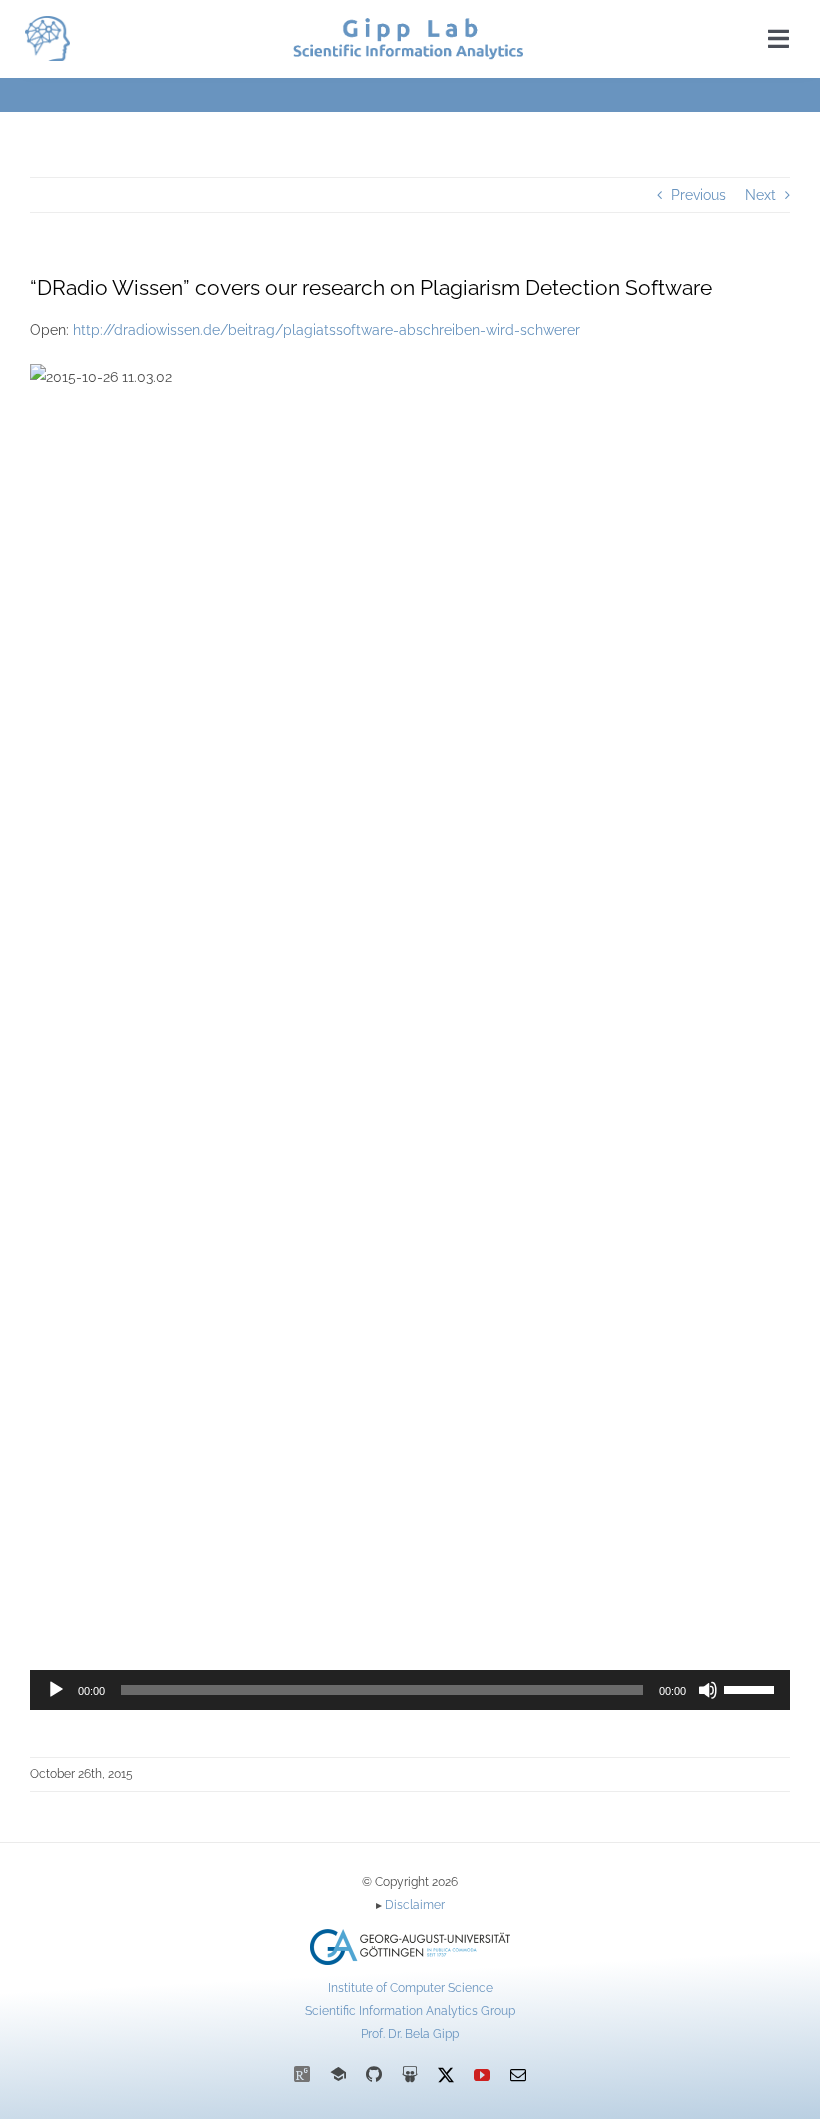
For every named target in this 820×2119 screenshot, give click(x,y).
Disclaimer (415, 1905)
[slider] (752, 1688)
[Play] (56, 1690)
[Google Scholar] (338, 2074)
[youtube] (482, 2075)
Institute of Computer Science (410, 1988)
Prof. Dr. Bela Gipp (410, 2034)
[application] (410, 1690)
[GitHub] (374, 2074)
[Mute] (708, 1690)
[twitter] (446, 2075)
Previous (698, 195)
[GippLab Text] (408, 25)
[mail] (518, 2075)
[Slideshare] (410, 2074)
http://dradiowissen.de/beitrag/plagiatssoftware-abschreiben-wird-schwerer (326, 330)
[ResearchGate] (302, 2074)
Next (760, 195)
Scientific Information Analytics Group (410, 2011)
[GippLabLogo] (47, 23)
